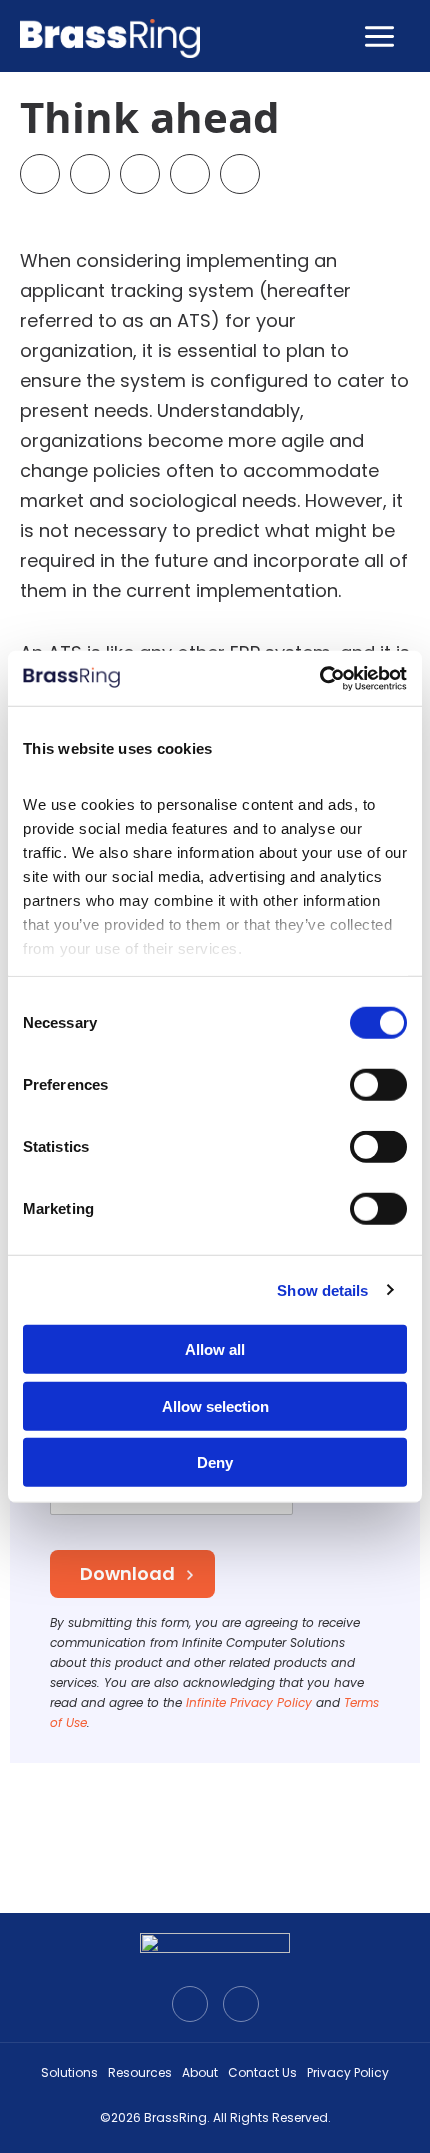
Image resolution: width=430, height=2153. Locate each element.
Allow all (215, 1349)
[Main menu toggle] (379, 36)
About (200, 2072)
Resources (140, 2072)
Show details (322, 1289)
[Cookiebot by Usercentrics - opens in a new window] (319, 678)
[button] (40, 174)
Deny (215, 1462)
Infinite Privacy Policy (249, 1702)
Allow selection (215, 1405)
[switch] (378, 1085)
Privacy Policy (348, 2072)
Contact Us (262, 2072)
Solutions (69, 2072)
